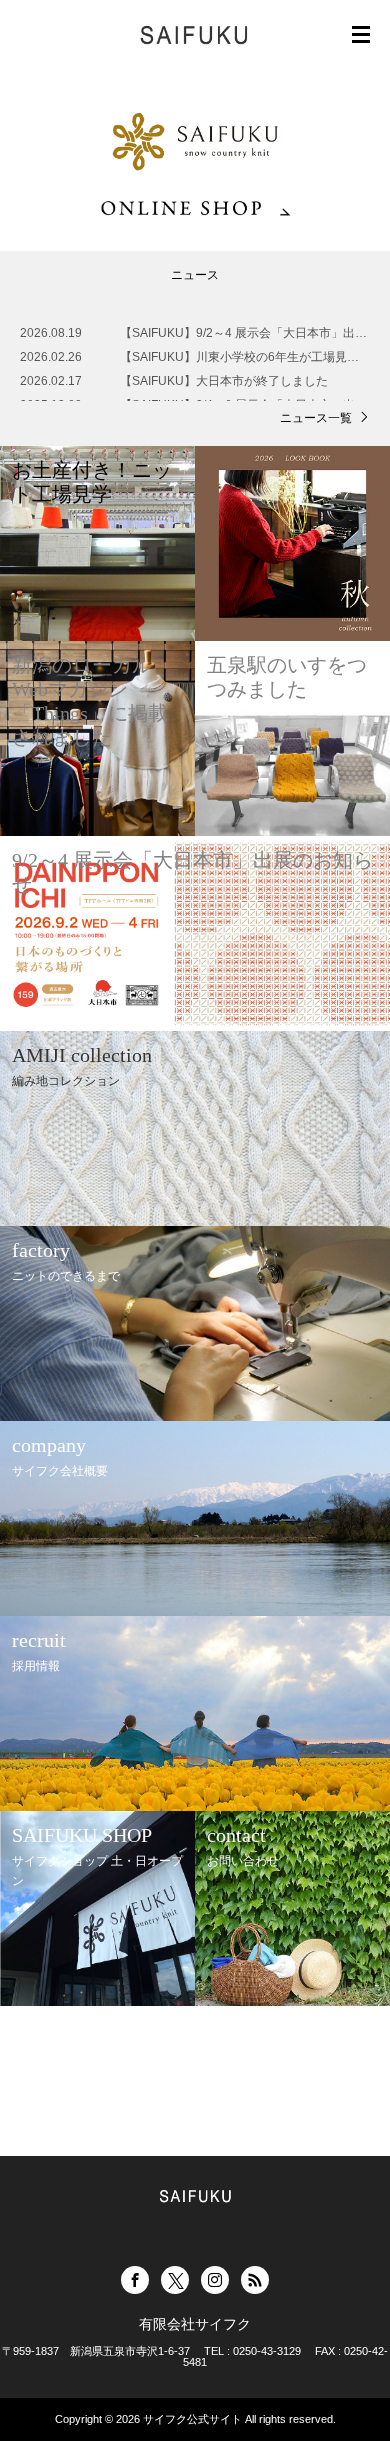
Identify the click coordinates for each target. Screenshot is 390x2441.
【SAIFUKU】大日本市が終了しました (224, 381)
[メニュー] (361, 35)
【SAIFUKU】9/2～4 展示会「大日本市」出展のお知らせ (245, 333)
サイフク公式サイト (192, 2419)
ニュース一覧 (316, 418)
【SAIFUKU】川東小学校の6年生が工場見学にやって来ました (245, 357)
